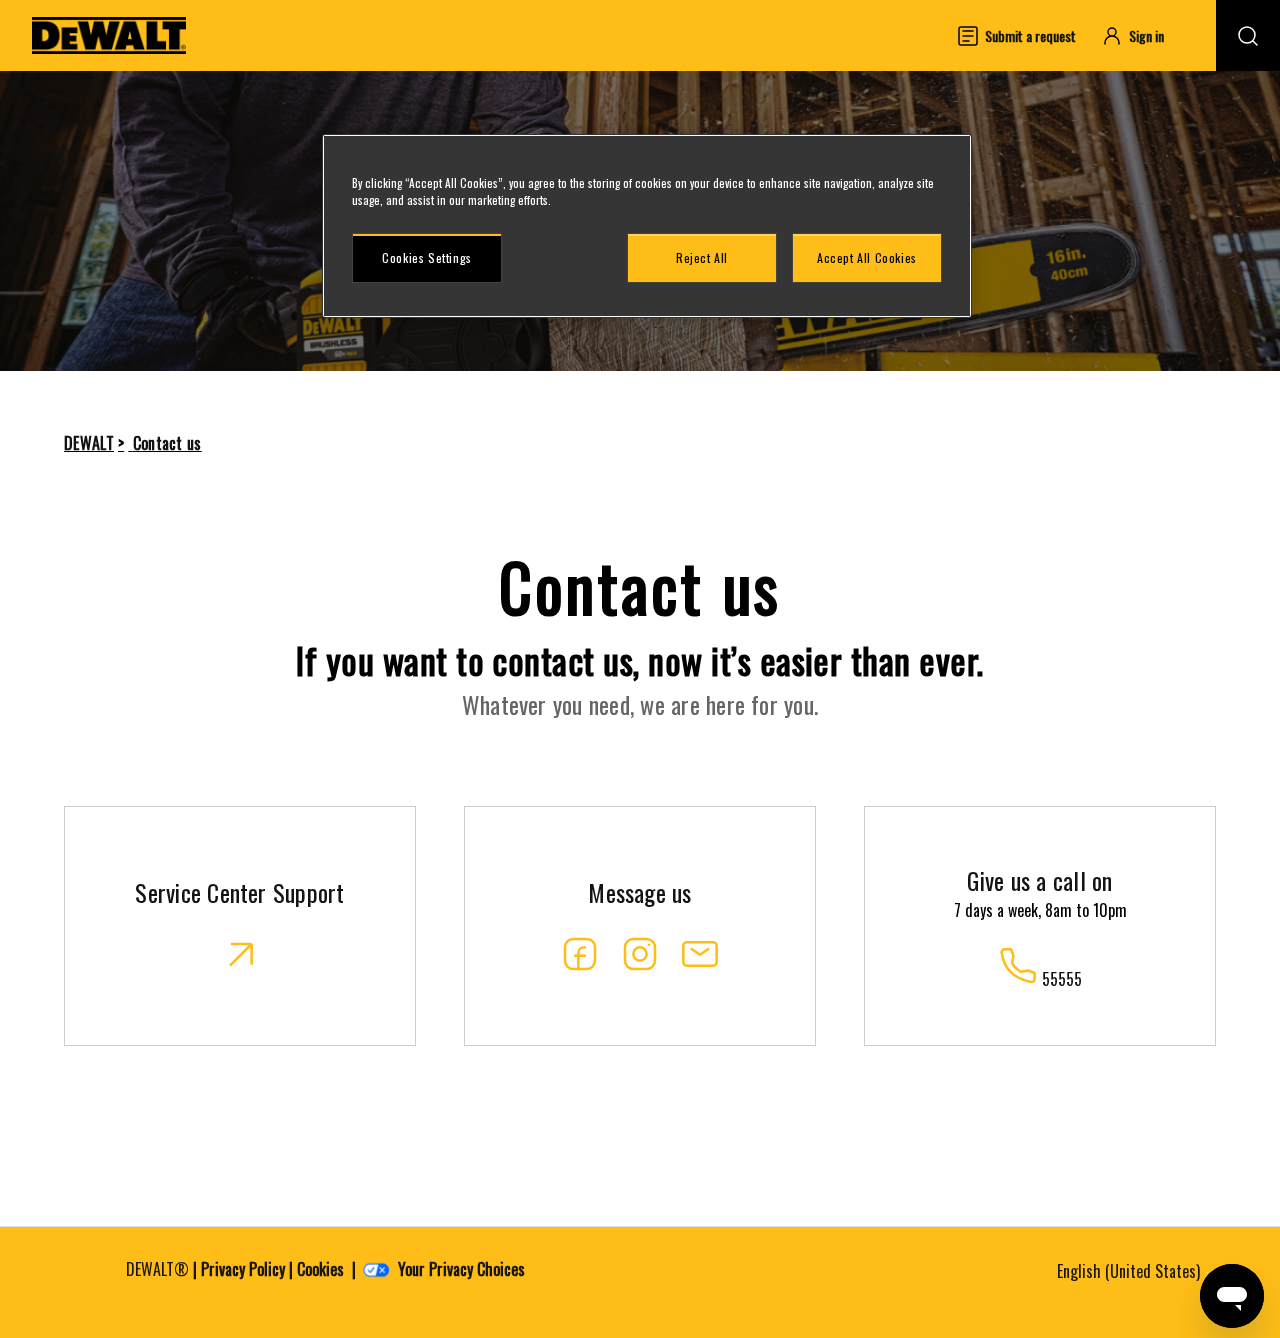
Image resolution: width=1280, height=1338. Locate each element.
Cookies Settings (427, 257)
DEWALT (89, 443)
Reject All (702, 257)
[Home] (109, 35)
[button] (1142, 35)
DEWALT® (157, 1269)
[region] (647, 226)
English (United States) (1130, 1271)
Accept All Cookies (867, 257)
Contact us (167, 443)
